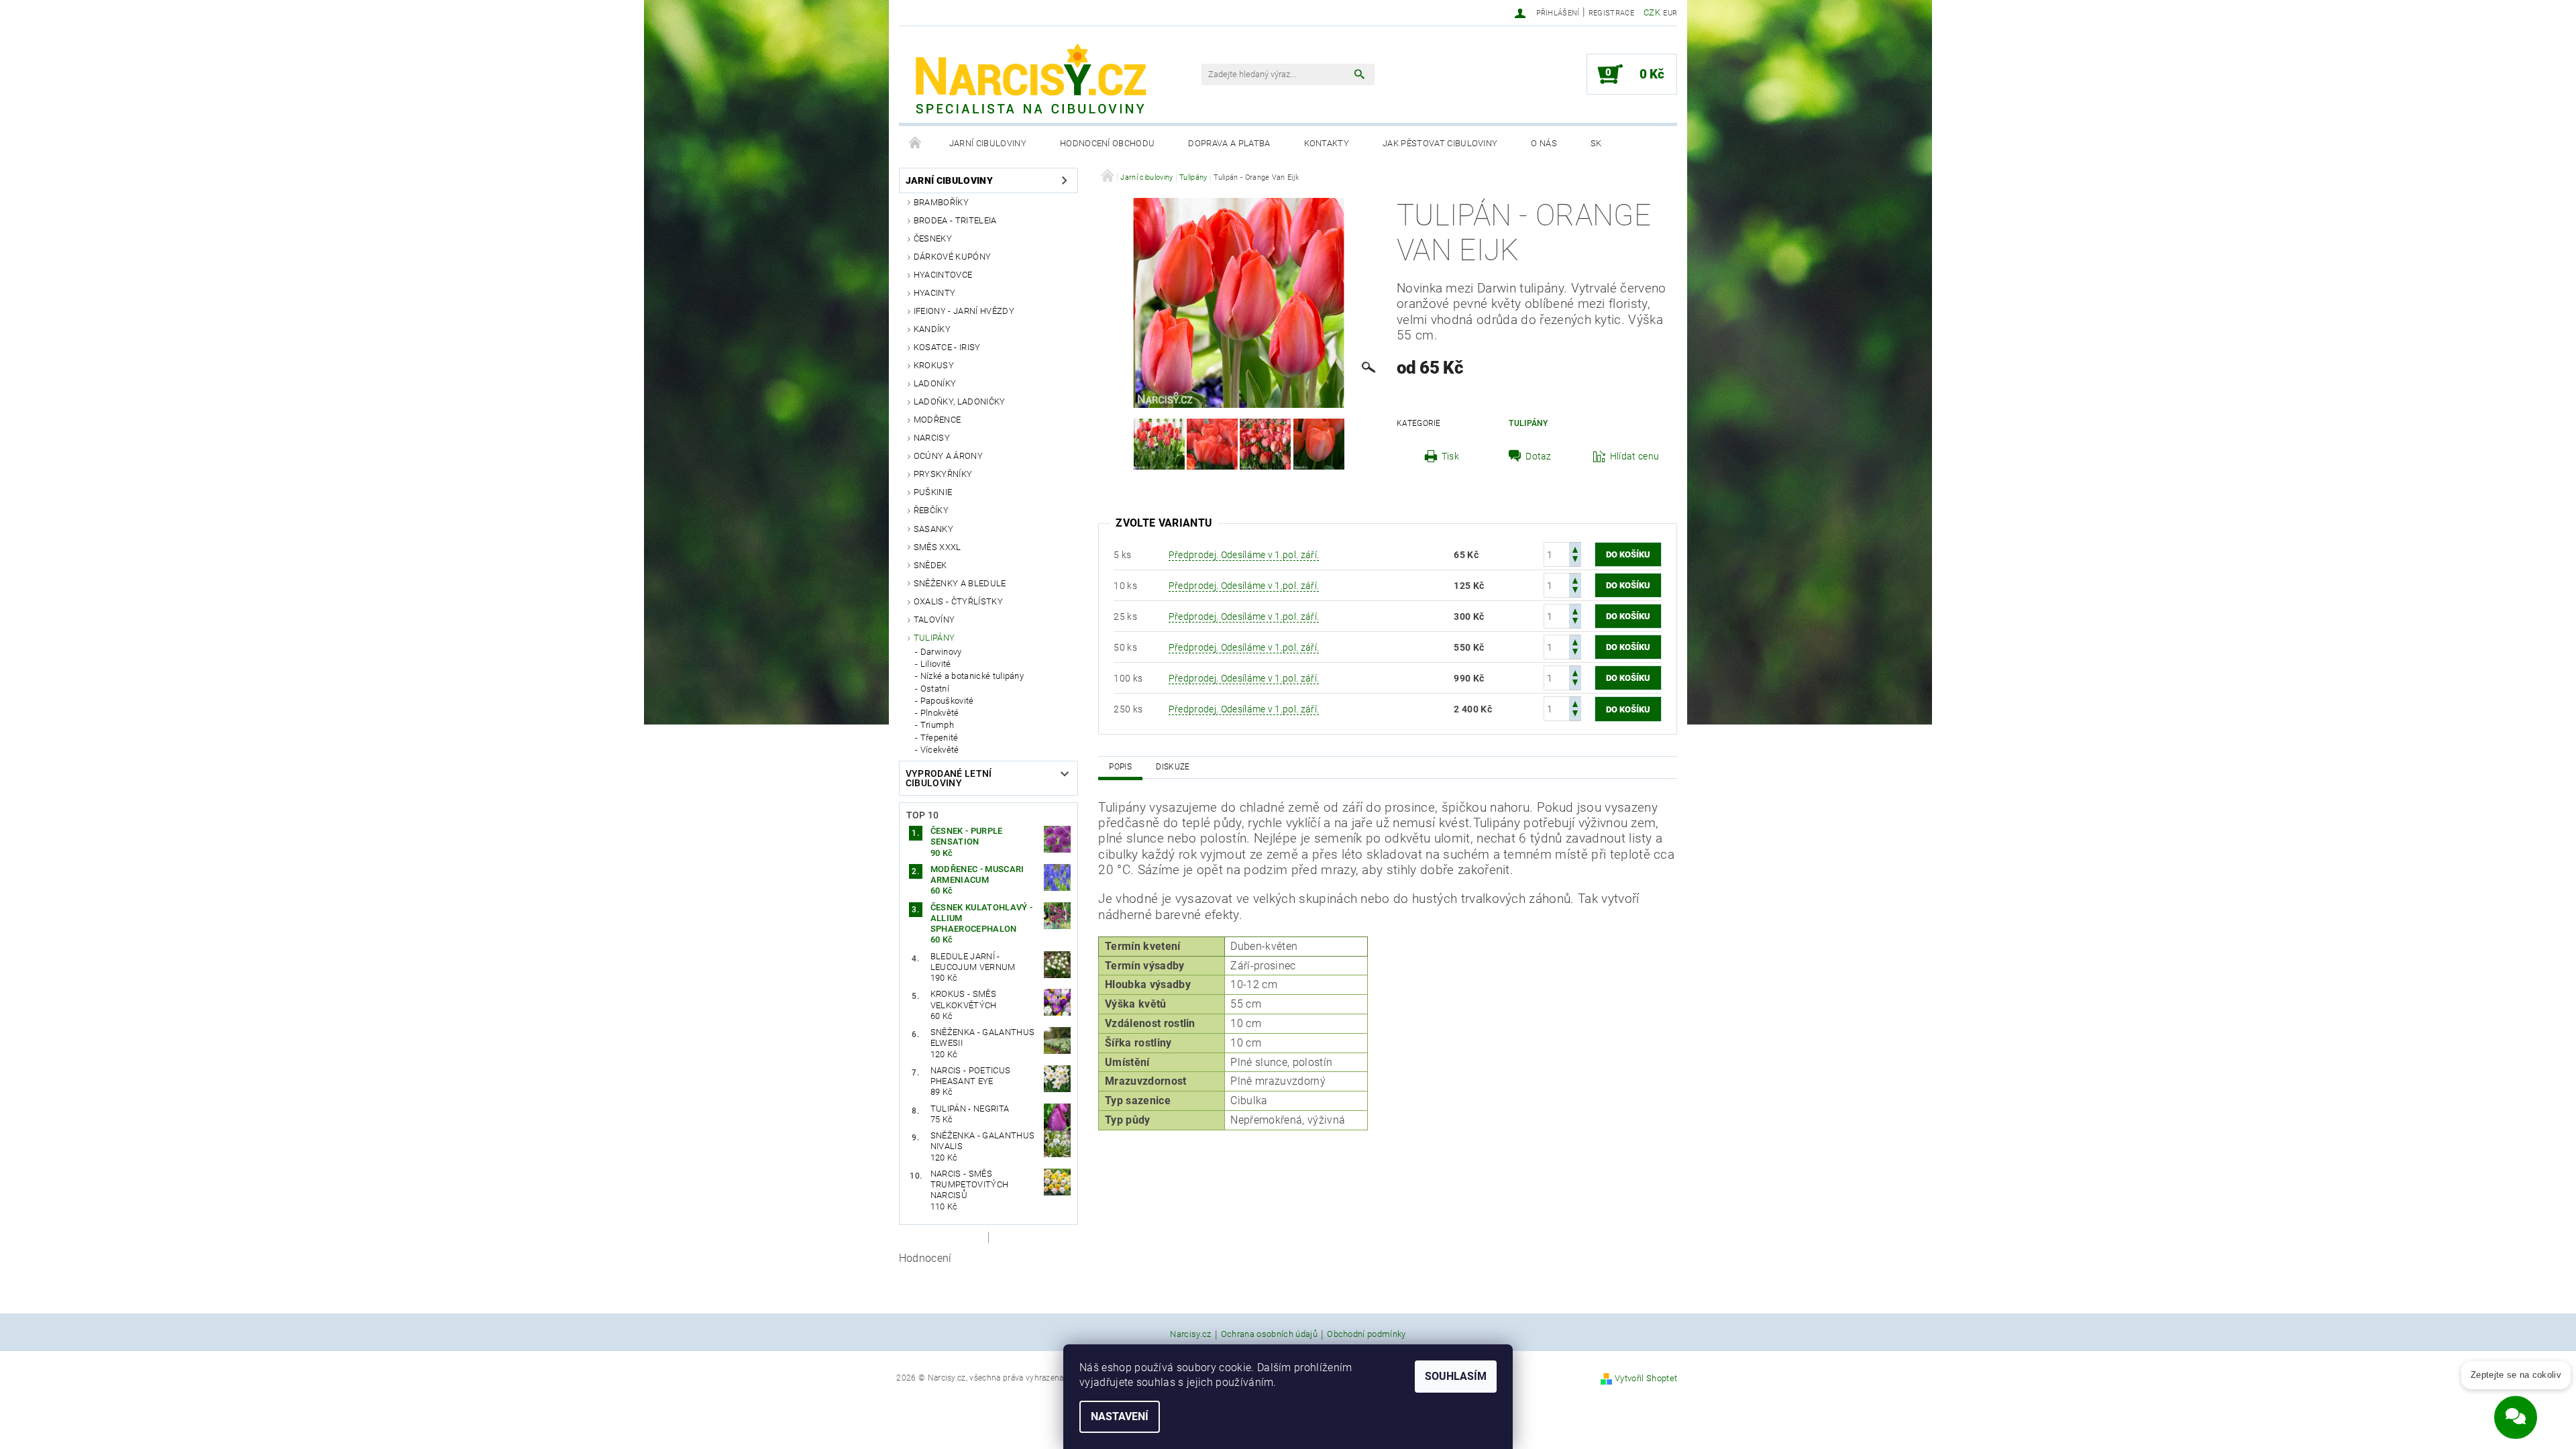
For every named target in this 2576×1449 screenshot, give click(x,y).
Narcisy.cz (1190, 1334)
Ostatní (935, 689)
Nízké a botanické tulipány (972, 676)
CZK (1652, 12)
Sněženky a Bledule (960, 583)
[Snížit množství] (1575, 560)
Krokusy (934, 365)
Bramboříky (941, 202)
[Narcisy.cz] (1030, 81)
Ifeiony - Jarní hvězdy (964, 311)
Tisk (1450, 456)
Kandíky (932, 329)
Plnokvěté (940, 713)
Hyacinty (935, 293)
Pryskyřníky (943, 474)
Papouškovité (947, 701)
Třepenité (940, 738)
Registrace (1611, 13)
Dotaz (1539, 456)
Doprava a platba (1229, 143)
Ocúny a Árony (948, 456)
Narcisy (932, 438)
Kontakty (1327, 143)
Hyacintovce (943, 275)
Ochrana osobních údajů (1269, 1334)
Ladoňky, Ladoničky (960, 401)
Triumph (937, 725)
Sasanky (933, 529)
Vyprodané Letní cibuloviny (949, 778)
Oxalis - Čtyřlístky (958, 601)
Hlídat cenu (1635, 456)
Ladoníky (935, 383)
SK (1596, 143)
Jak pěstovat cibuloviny (1440, 143)
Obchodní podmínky (1366, 1334)
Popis (1120, 767)
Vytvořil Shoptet (1646, 1378)
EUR (1670, 13)
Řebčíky (931, 510)
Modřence (937, 420)
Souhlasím (1456, 1376)
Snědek (930, 565)
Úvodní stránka (916, 144)
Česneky (933, 238)
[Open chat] (2516, 1409)
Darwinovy (941, 652)
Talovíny (934, 620)
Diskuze (1173, 767)
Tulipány (934, 638)
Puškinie (933, 492)
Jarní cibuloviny (988, 143)
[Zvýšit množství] (1575, 548)
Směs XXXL (937, 547)
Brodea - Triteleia (955, 220)
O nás (1544, 143)
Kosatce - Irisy (947, 347)
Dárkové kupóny (952, 257)
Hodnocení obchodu (1107, 143)
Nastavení (1120, 1416)
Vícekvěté (940, 750)
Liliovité (936, 664)
